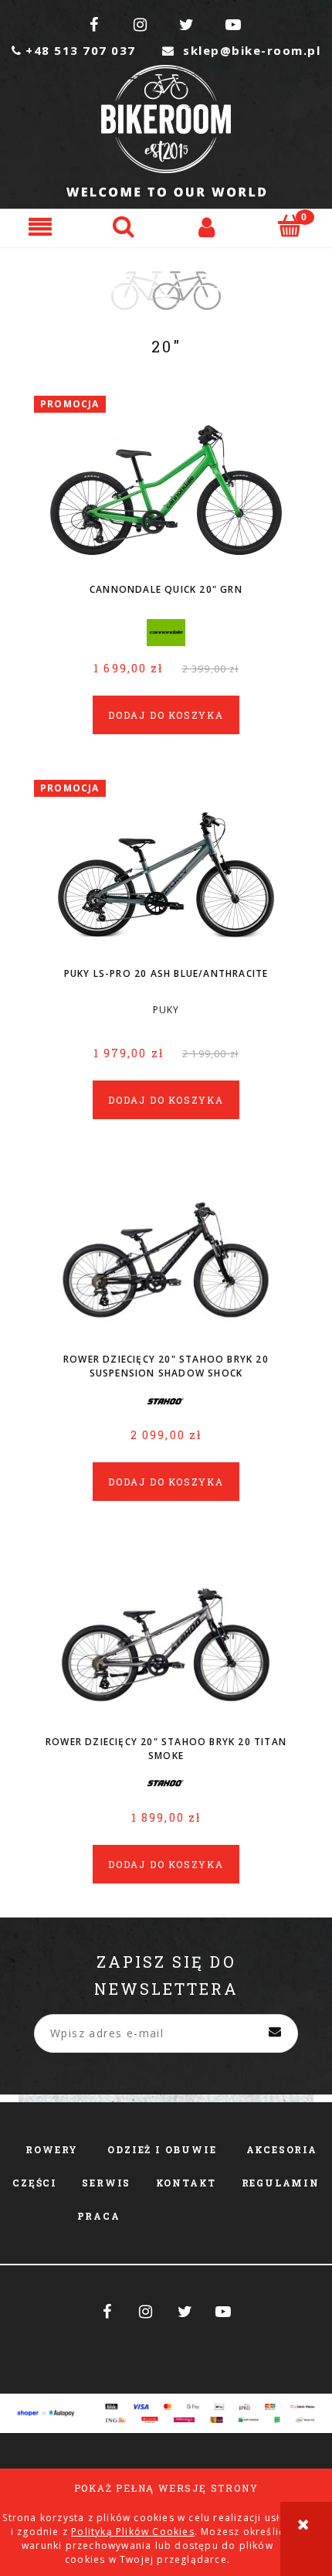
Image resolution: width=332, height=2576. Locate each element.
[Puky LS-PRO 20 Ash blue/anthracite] (166, 873)
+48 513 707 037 (74, 50)
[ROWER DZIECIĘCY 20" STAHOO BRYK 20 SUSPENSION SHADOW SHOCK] (166, 1258)
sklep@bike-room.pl (241, 50)
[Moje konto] (208, 226)
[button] (42, 226)
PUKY (166, 1010)
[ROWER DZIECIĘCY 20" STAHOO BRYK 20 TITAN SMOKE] (166, 1640)
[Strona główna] (166, 131)
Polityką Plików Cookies (133, 2532)
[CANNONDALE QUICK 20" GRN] (166, 489)
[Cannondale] (166, 631)
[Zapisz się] (275, 2033)
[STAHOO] (166, 1401)
